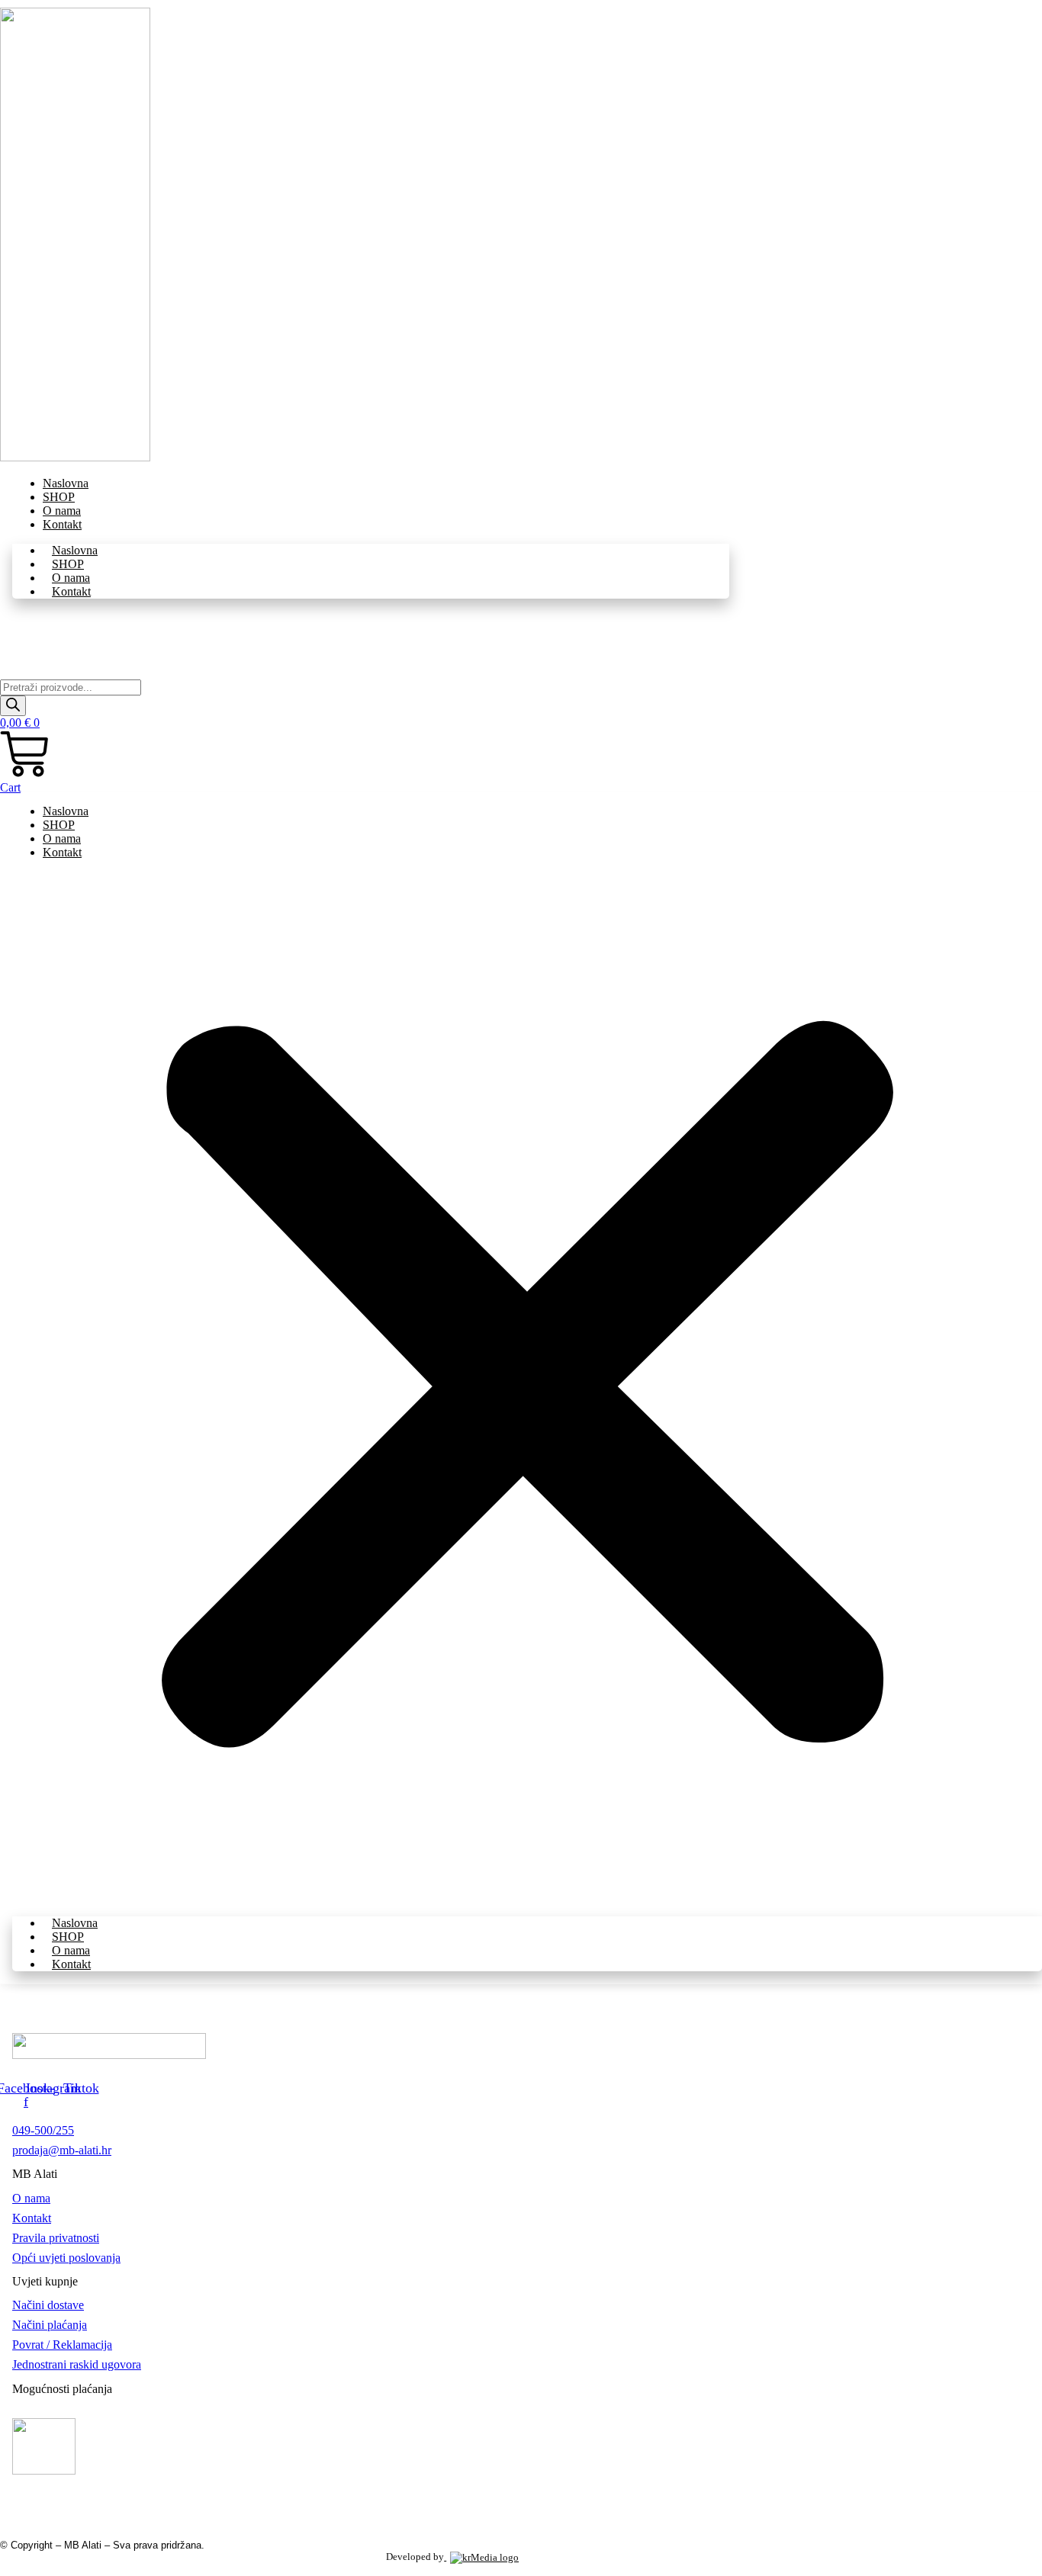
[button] (527, 1388)
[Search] (13, 706)
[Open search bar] (7, 672)
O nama (71, 578)
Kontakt (62, 524)
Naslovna (75, 550)
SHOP (68, 564)
